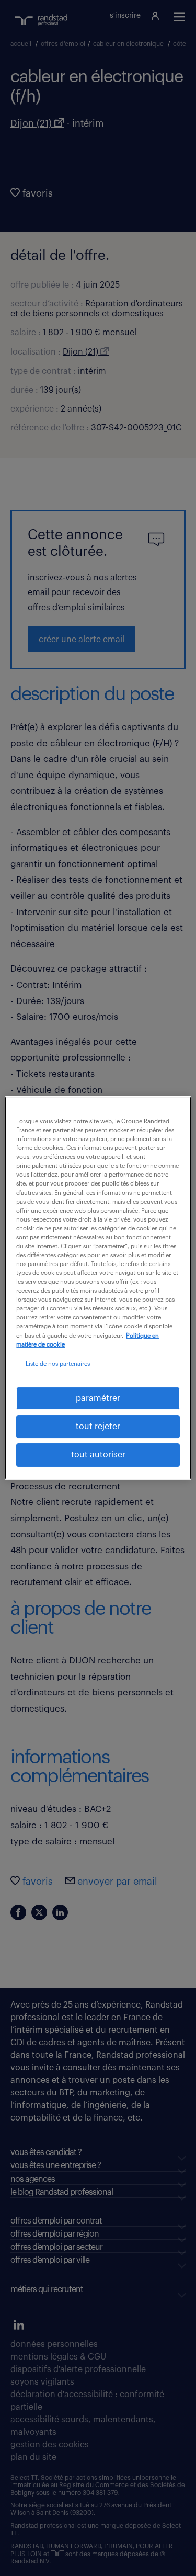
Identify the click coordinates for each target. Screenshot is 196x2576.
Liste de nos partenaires (58, 1364)
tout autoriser (98, 1455)
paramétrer (98, 1398)
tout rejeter (98, 1427)
